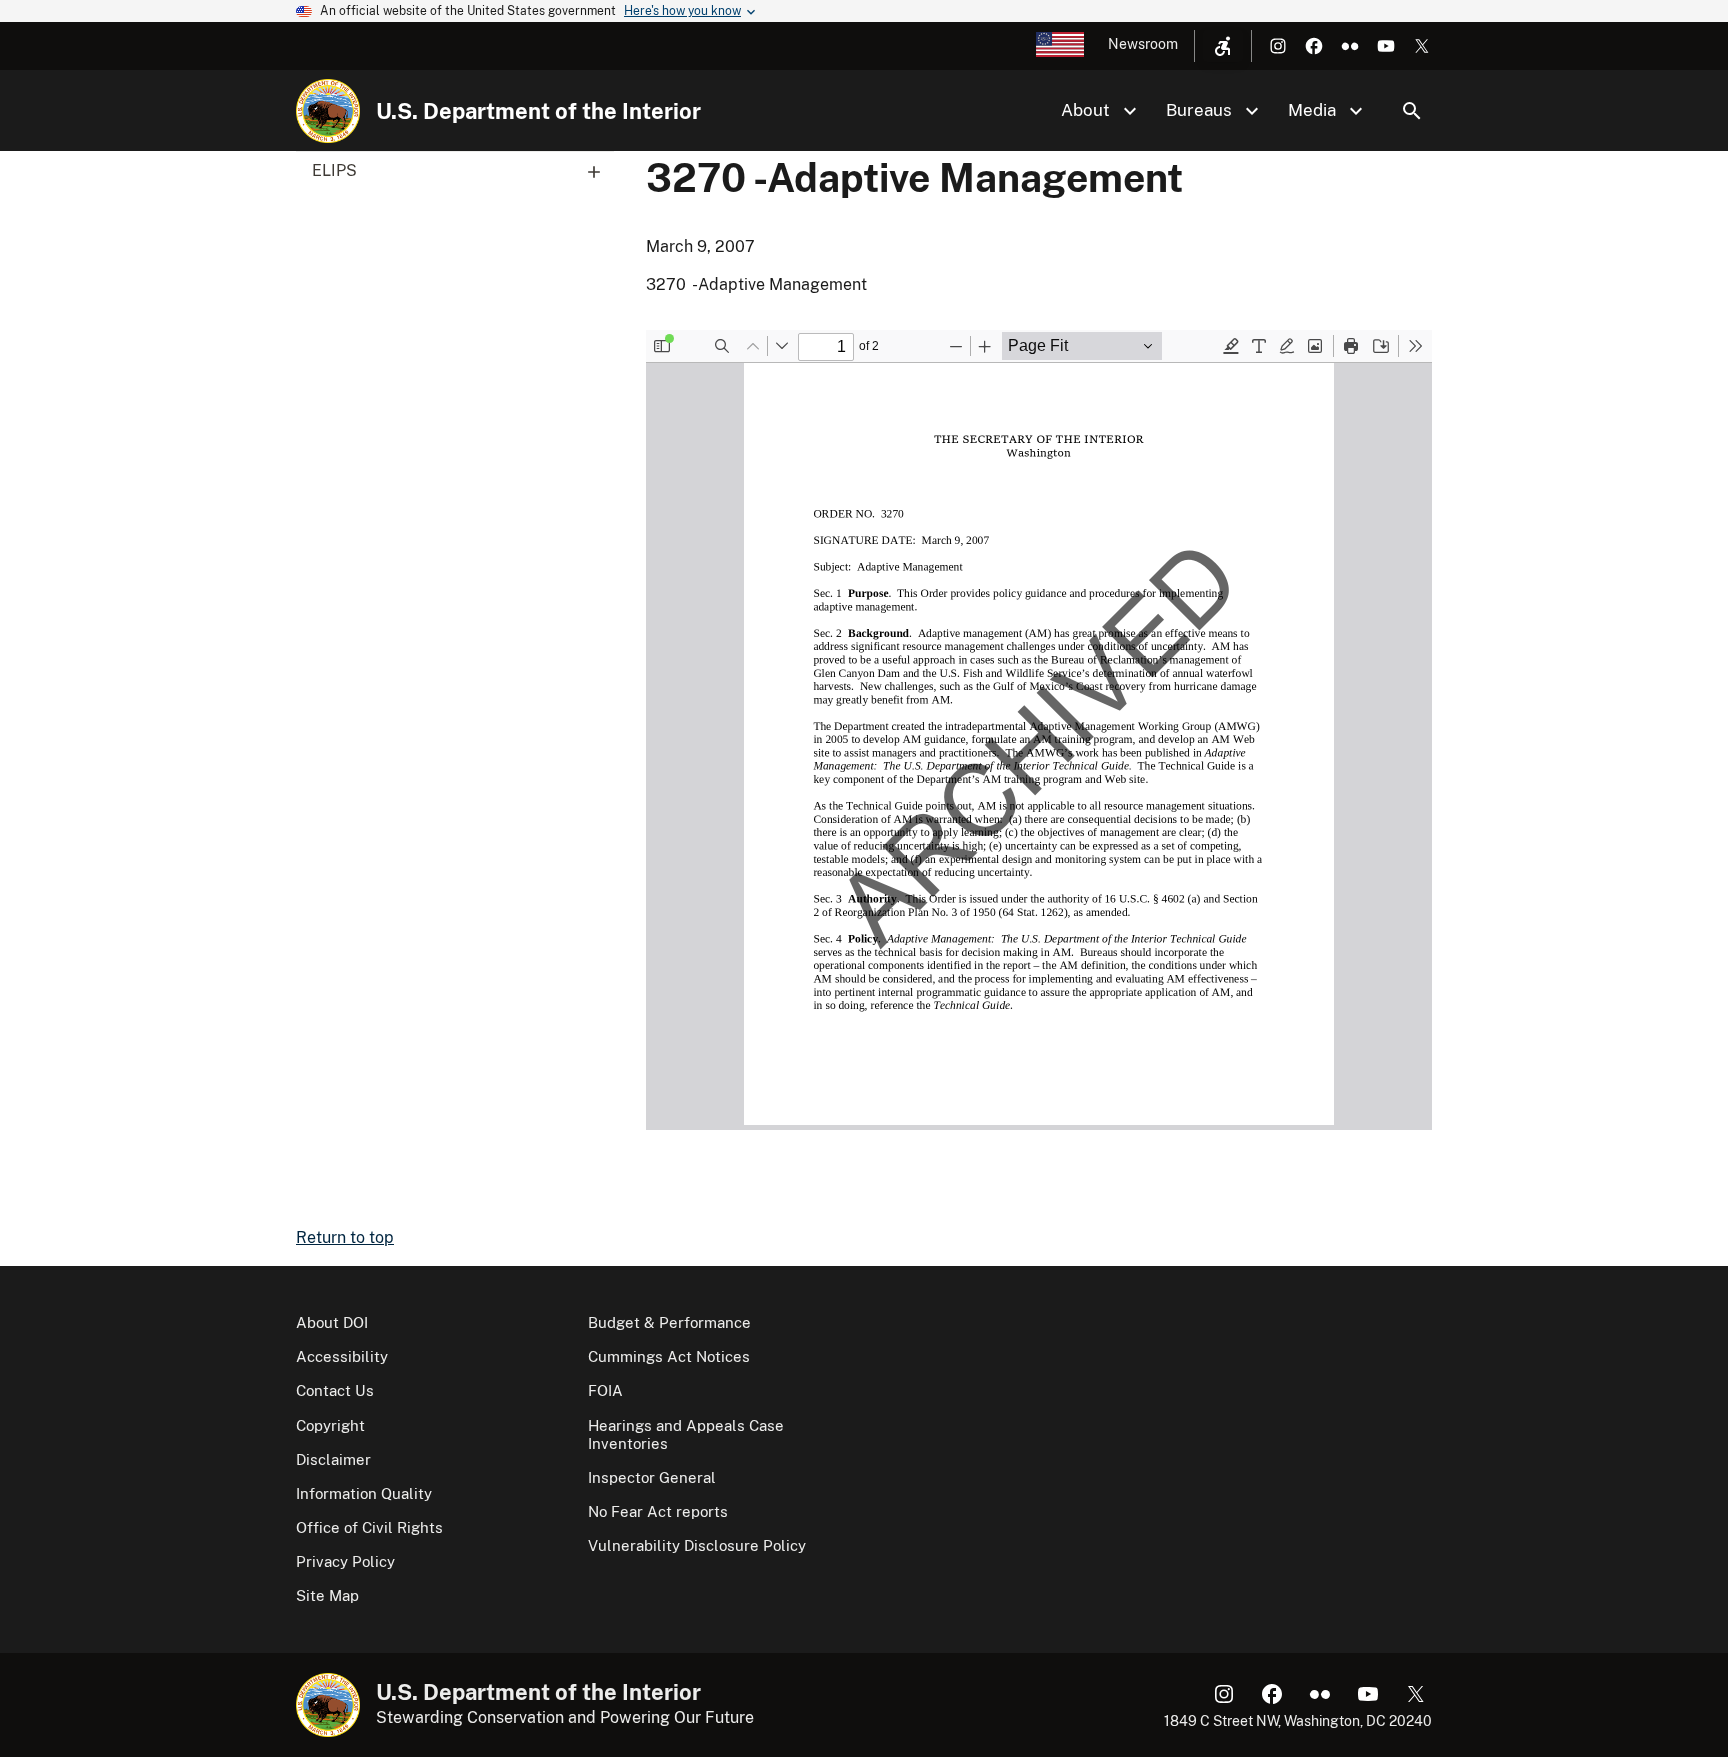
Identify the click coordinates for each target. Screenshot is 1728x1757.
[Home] (328, 111)
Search (1412, 111)
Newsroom (1143, 44)
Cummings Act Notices (669, 1356)
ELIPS (334, 170)
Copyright (330, 1425)
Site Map (327, 1595)
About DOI (332, 1322)
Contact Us (335, 1390)
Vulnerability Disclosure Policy (697, 1545)
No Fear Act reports (658, 1511)
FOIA (605, 1390)
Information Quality (364, 1493)
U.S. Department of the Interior (538, 111)
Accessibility (342, 1356)
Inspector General (652, 1477)
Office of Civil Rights (369, 1527)
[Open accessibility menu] (1223, 46)
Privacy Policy (345, 1561)
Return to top (345, 1237)
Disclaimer (333, 1459)
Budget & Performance (669, 1322)
